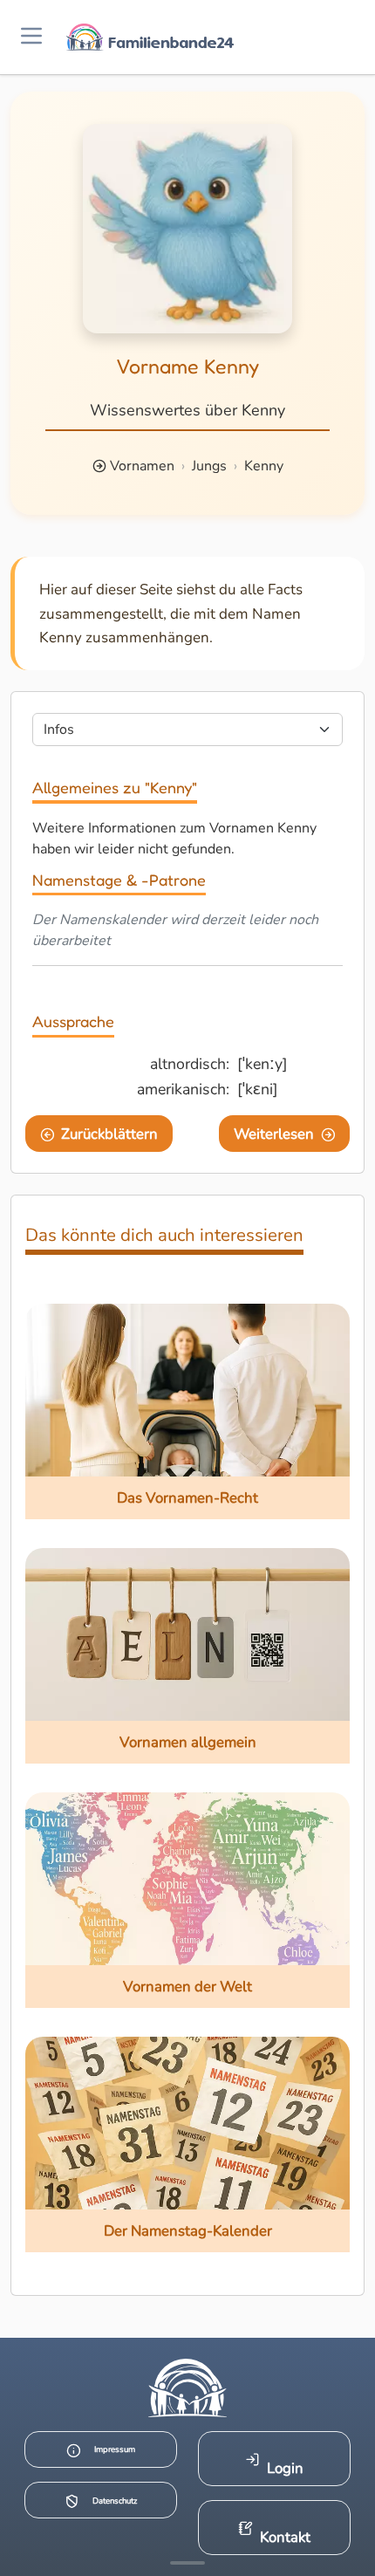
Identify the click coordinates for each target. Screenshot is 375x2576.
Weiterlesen (274, 1134)
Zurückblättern (109, 1134)
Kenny (264, 466)
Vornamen (142, 466)
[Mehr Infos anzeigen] (187, 2563)
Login (285, 2468)
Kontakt (285, 2537)
